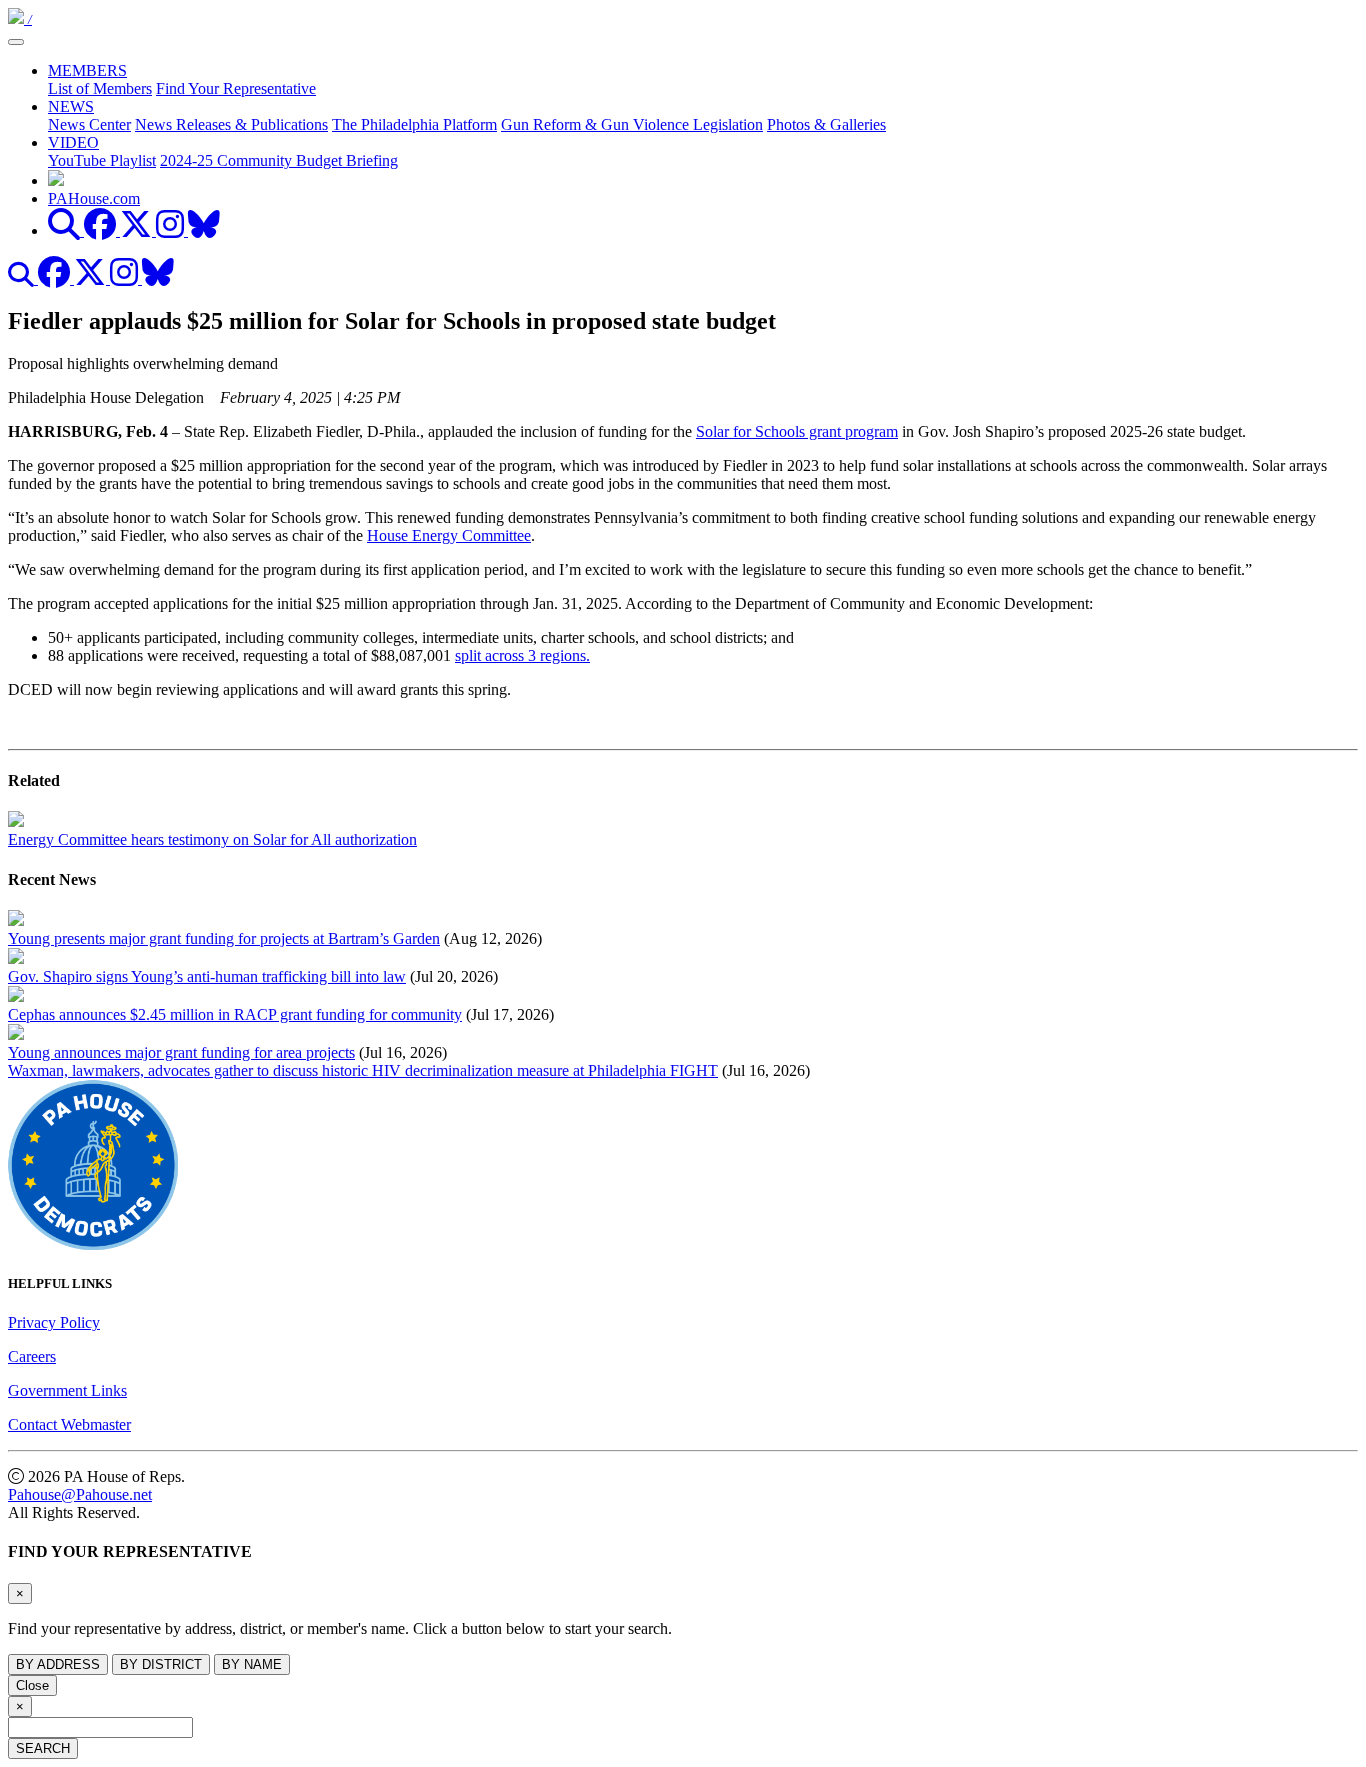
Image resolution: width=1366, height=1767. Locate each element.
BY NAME (252, 1664)
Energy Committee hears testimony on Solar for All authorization (212, 839)
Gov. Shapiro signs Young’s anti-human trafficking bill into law (207, 976)
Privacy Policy (54, 1322)
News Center (89, 124)
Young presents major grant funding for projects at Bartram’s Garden (224, 938)
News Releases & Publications (231, 124)
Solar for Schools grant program (797, 431)
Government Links (67, 1390)
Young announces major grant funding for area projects (181, 1052)
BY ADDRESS (58, 1664)
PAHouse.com (94, 198)
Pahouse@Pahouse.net (80, 1494)
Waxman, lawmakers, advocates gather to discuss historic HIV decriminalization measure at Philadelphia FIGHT (363, 1070)
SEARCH (43, 1748)
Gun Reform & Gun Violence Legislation (632, 124)
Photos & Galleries (826, 124)
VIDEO (73, 142)
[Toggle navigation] (16, 42)
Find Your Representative (236, 88)
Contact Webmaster (69, 1424)
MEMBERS (87, 70)
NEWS (71, 106)
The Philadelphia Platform (414, 124)
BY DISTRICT (161, 1664)
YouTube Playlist (102, 160)
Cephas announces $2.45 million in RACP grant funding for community (235, 1014)
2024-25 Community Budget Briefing (279, 160)
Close (32, 1685)
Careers (32, 1356)
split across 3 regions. (522, 655)
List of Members (100, 88)
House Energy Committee (449, 535)
